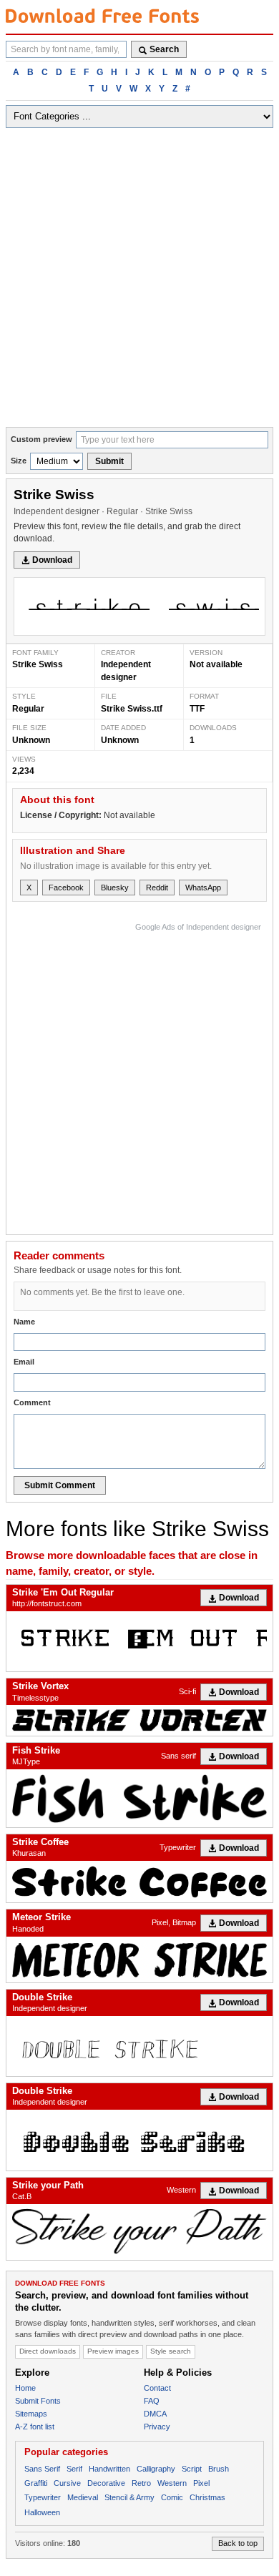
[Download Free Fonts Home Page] (102, 16)
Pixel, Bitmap (174, 1922)
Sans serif (178, 1756)
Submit (109, 461)
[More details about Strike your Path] (139, 2232)
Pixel (201, 2483)
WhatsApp (203, 888)
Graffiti (36, 2483)
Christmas (207, 2497)
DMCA (155, 2414)
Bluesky (115, 888)
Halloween (42, 2512)
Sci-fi (187, 1691)
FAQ (152, 2401)
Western (181, 2190)
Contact (157, 2388)
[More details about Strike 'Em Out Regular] (139, 1642)
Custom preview (41, 439)
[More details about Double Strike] (139, 2046)
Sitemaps (31, 2414)
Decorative (106, 2483)
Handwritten (109, 2469)
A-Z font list (35, 2427)
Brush (219, 2469)
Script (192, 2469)
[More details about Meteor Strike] (139, 1960)
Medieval (83, 2497)
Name (24, 1322)
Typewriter (178, 1847)
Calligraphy (156, 2469)
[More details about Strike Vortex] (139, 1720)
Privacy (157, 2427)
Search (164, 49)
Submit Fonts (38, 2401)
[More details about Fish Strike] (139, 1798)
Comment (32, 1402)
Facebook (66, 888)
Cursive (67, 2483)
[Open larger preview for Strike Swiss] (139, 606)
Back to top (238, 2543)
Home (25, 2388)
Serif (74, 2469)
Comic (172, 2497)
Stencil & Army (129, 2497)
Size (19, 461)
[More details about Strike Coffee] (139, 1882)
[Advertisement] (139, 280)
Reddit (157, 888)
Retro (141, 2483)
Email (24, 1362)
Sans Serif (42, 2469)
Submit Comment (60, 1485)
